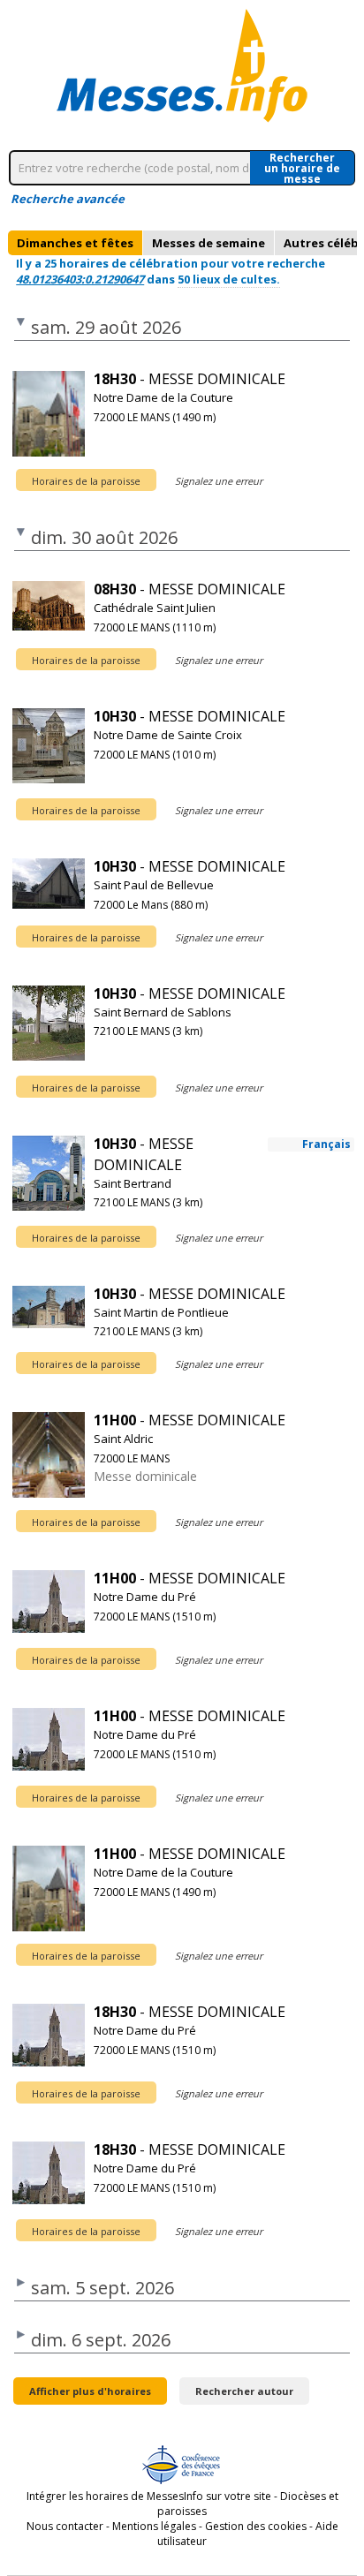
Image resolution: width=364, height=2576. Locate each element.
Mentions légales (154, 2526)
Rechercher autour (244, 2391)
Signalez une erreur (219, 481)
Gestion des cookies (256, 2526)
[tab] (75, 243)
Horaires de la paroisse (86, 481)
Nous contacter (65, 2526)
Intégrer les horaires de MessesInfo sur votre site (149, 2496)
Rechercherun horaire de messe (302, 168)
